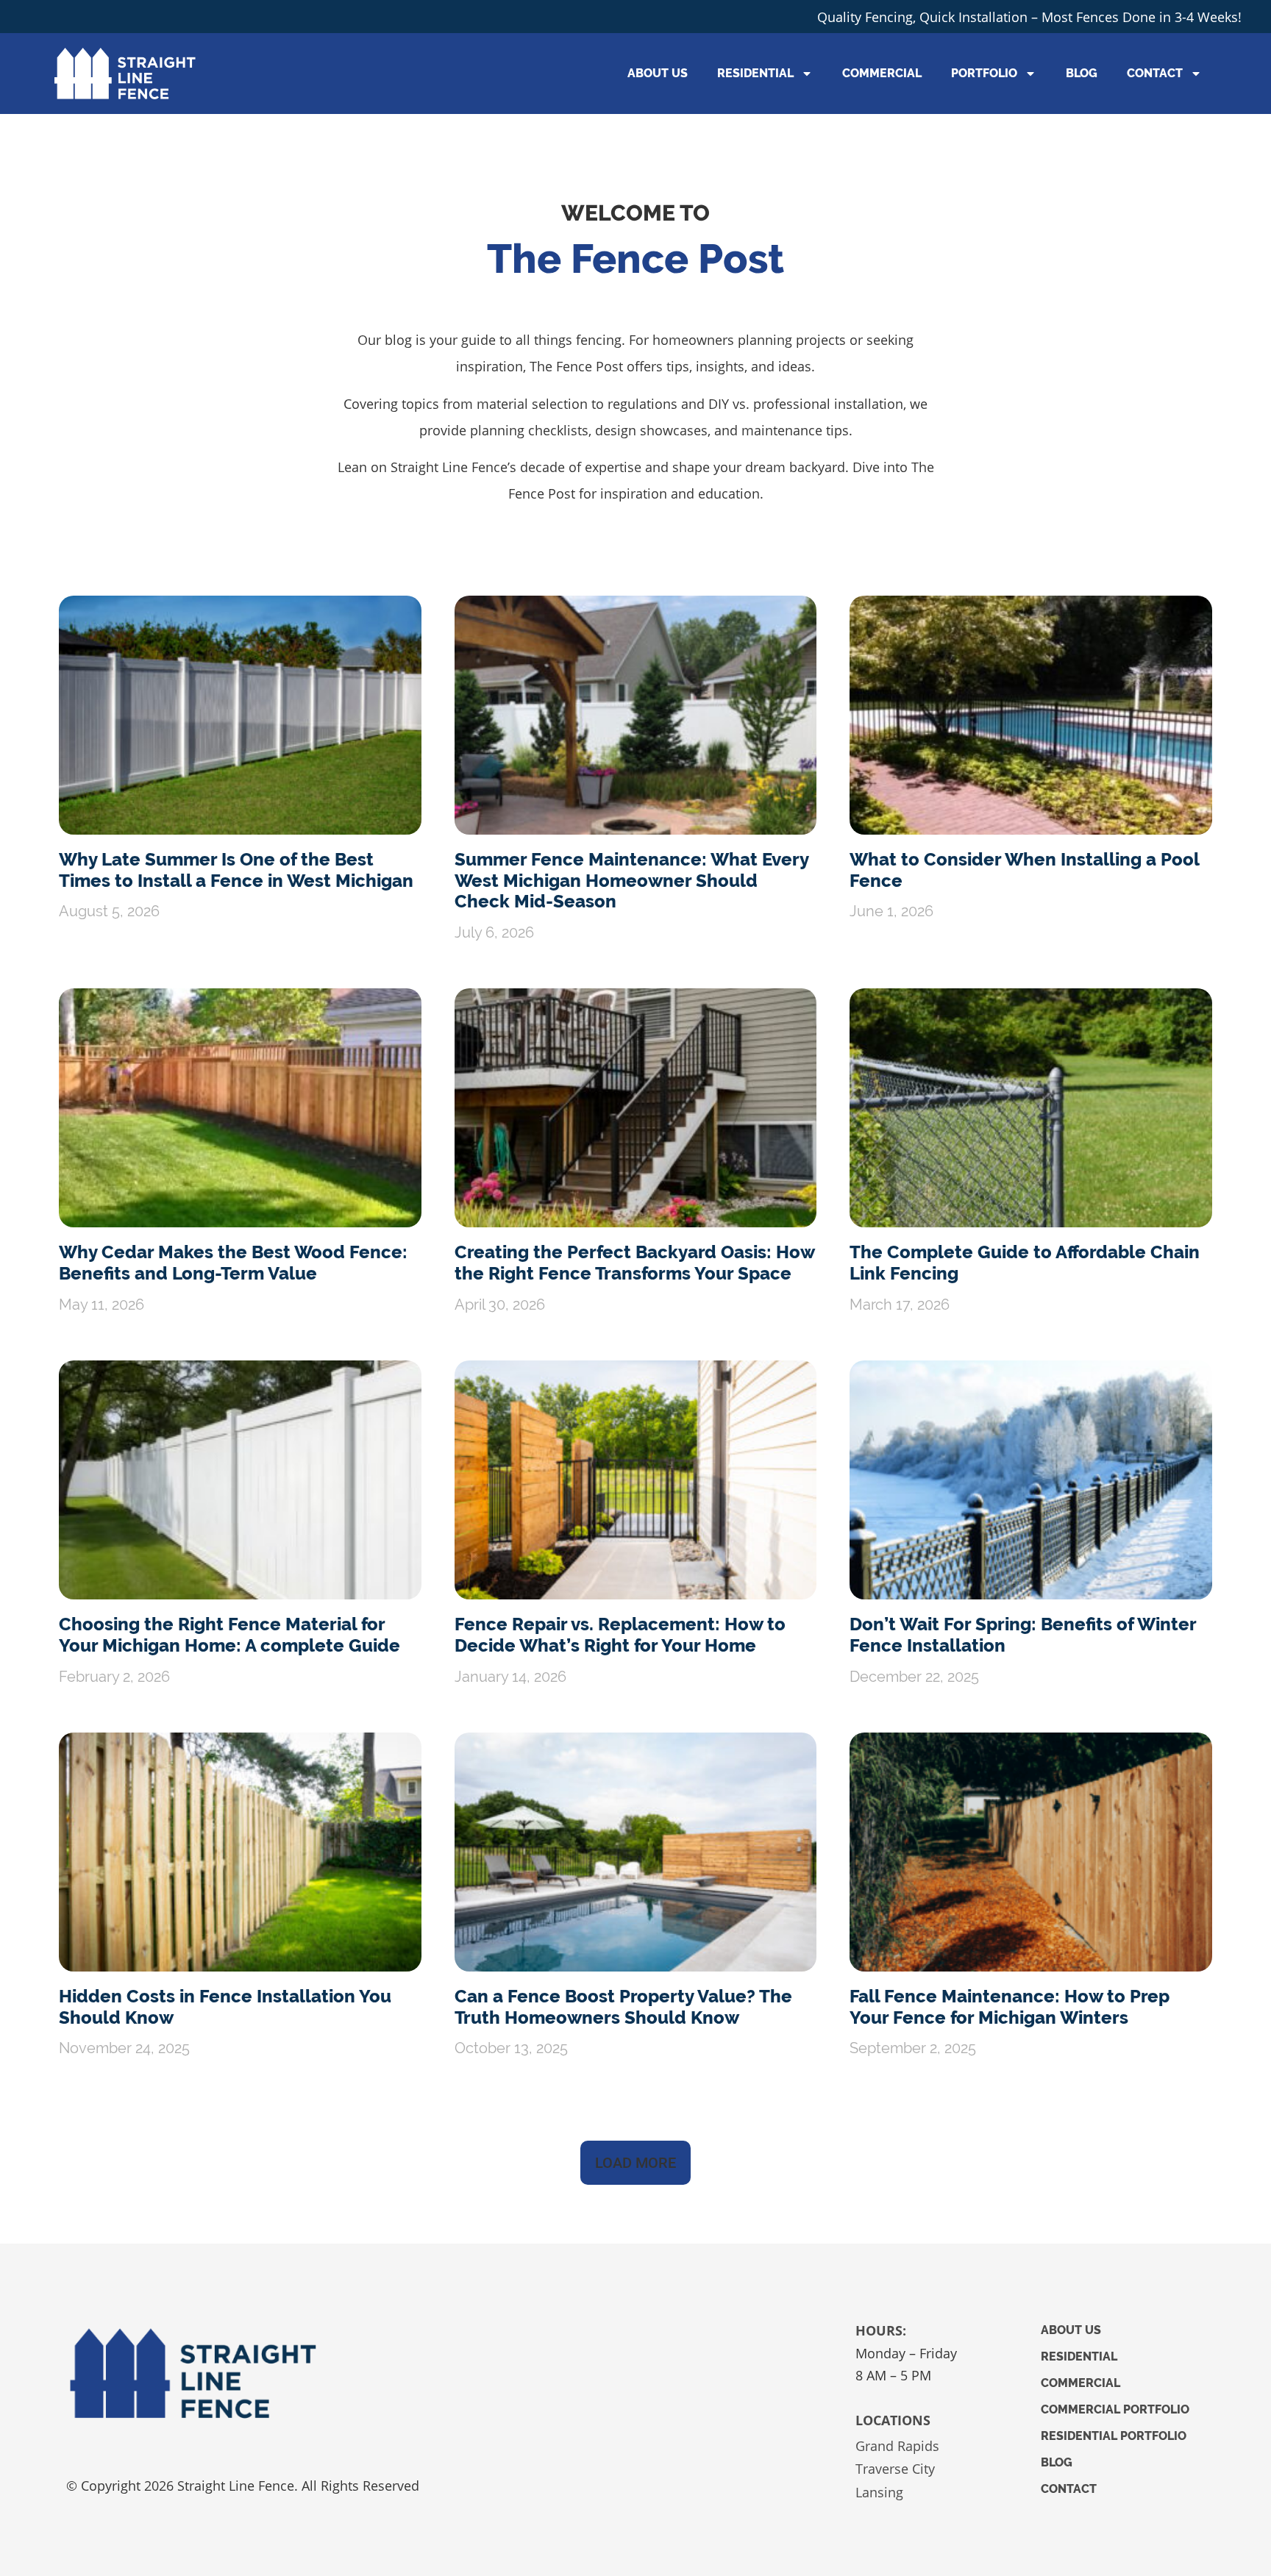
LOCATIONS (893, 2420)
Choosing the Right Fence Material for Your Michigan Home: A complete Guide (229, 1635)
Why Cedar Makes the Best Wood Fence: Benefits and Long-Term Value (233, 1263)
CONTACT (1155, 73)
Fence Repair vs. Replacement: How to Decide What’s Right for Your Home (620, 1635)
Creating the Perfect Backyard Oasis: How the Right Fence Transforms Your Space (634, 1263)
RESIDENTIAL (755, 73)
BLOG (1082, 73)
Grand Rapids (897, 2446)
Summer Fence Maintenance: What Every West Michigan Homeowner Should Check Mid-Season (631, 881)
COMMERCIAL (882, 73)
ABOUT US (658, 73)
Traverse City (895, 2469)
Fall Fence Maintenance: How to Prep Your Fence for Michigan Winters (1010, 2007)
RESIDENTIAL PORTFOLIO (1114, 2436)
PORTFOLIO (984, 73)
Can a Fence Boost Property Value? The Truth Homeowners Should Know (623, 2007)
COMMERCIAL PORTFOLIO (1115, 2409)
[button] (635, 2163)
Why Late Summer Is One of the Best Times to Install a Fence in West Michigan (236, 870)
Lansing (879, 2492)
